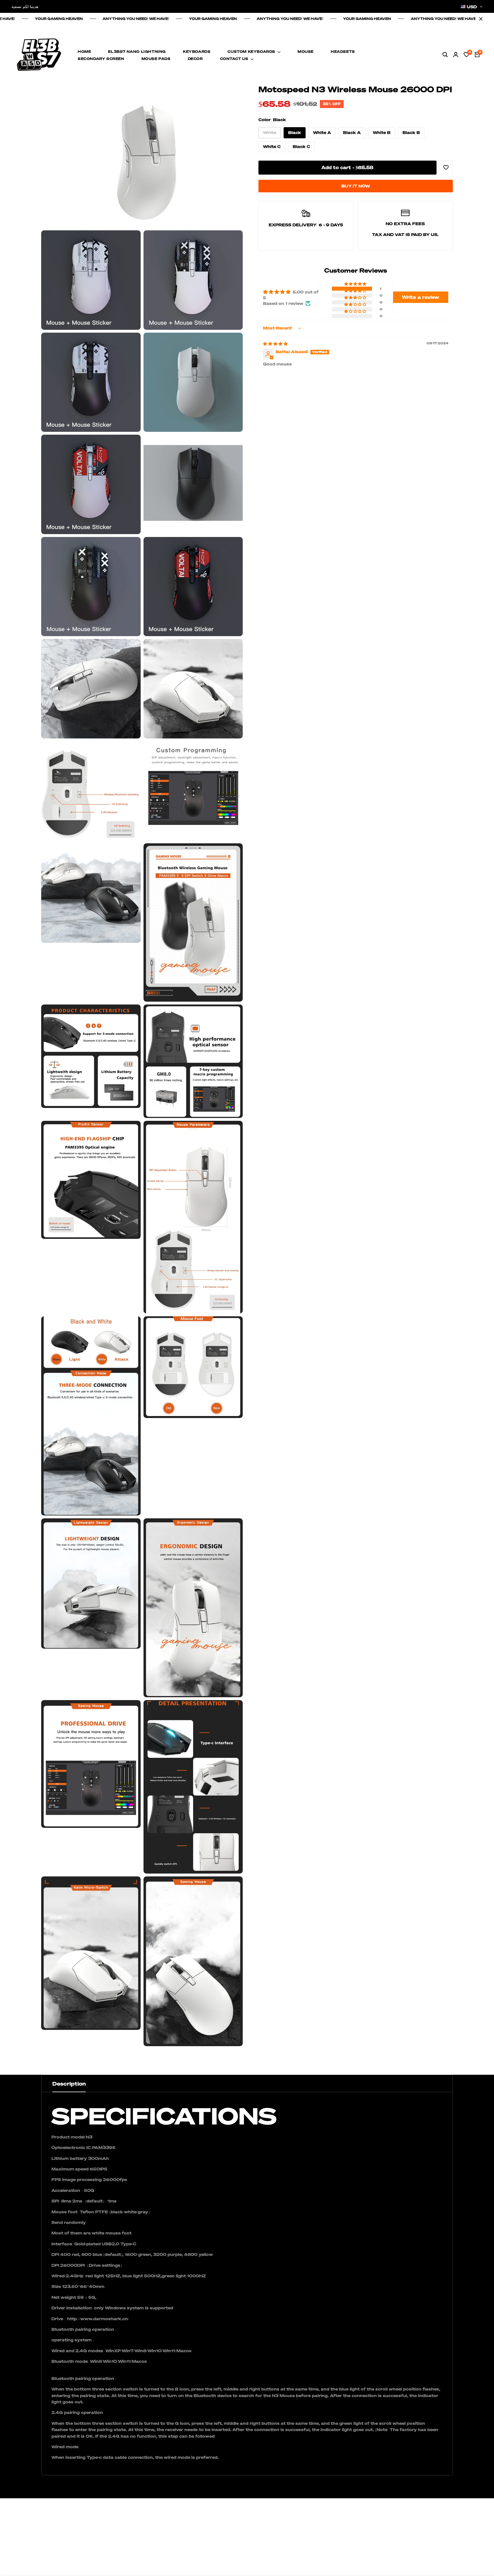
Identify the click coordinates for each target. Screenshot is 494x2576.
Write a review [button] (421, 297)
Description (69, 2084)
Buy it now (356, 186)
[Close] (480, 19)
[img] (275, 344)
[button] (356, 284)
